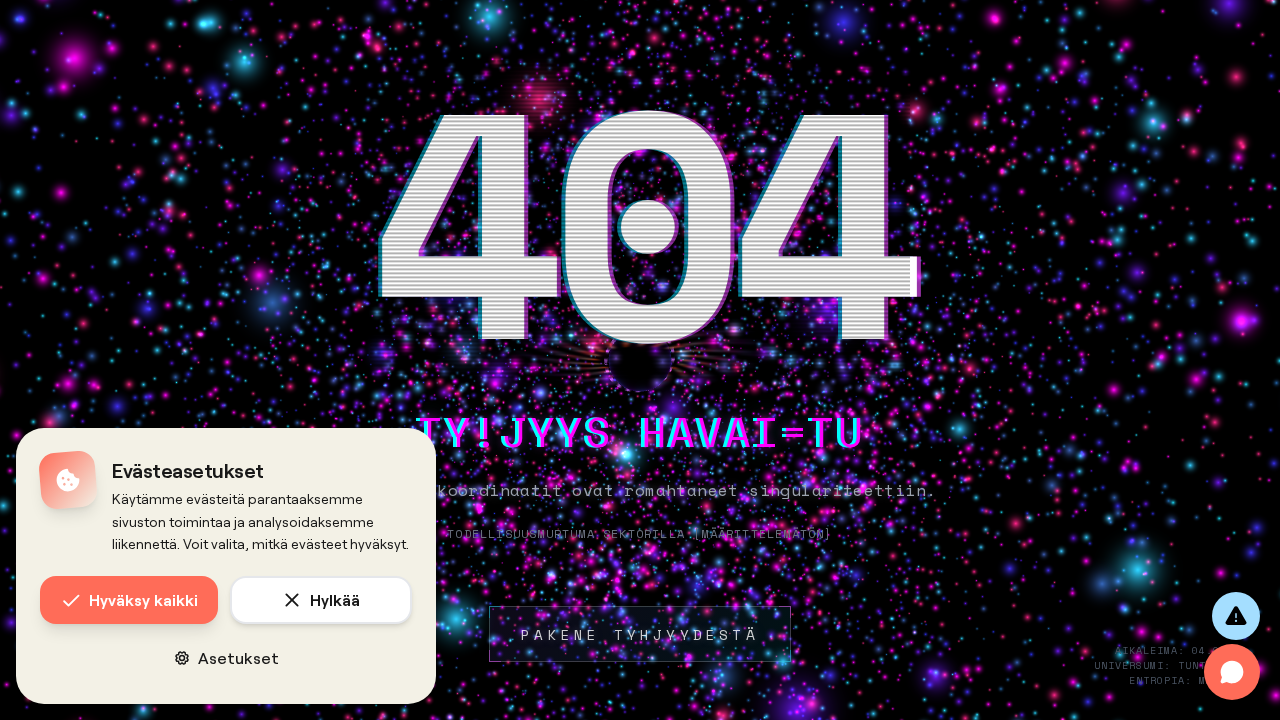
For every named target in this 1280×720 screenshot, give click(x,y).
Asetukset (238, 657)
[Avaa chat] (1232, 672)
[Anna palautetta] (1236, 616)
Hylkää (335, 599)
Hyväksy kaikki (143, 599)
